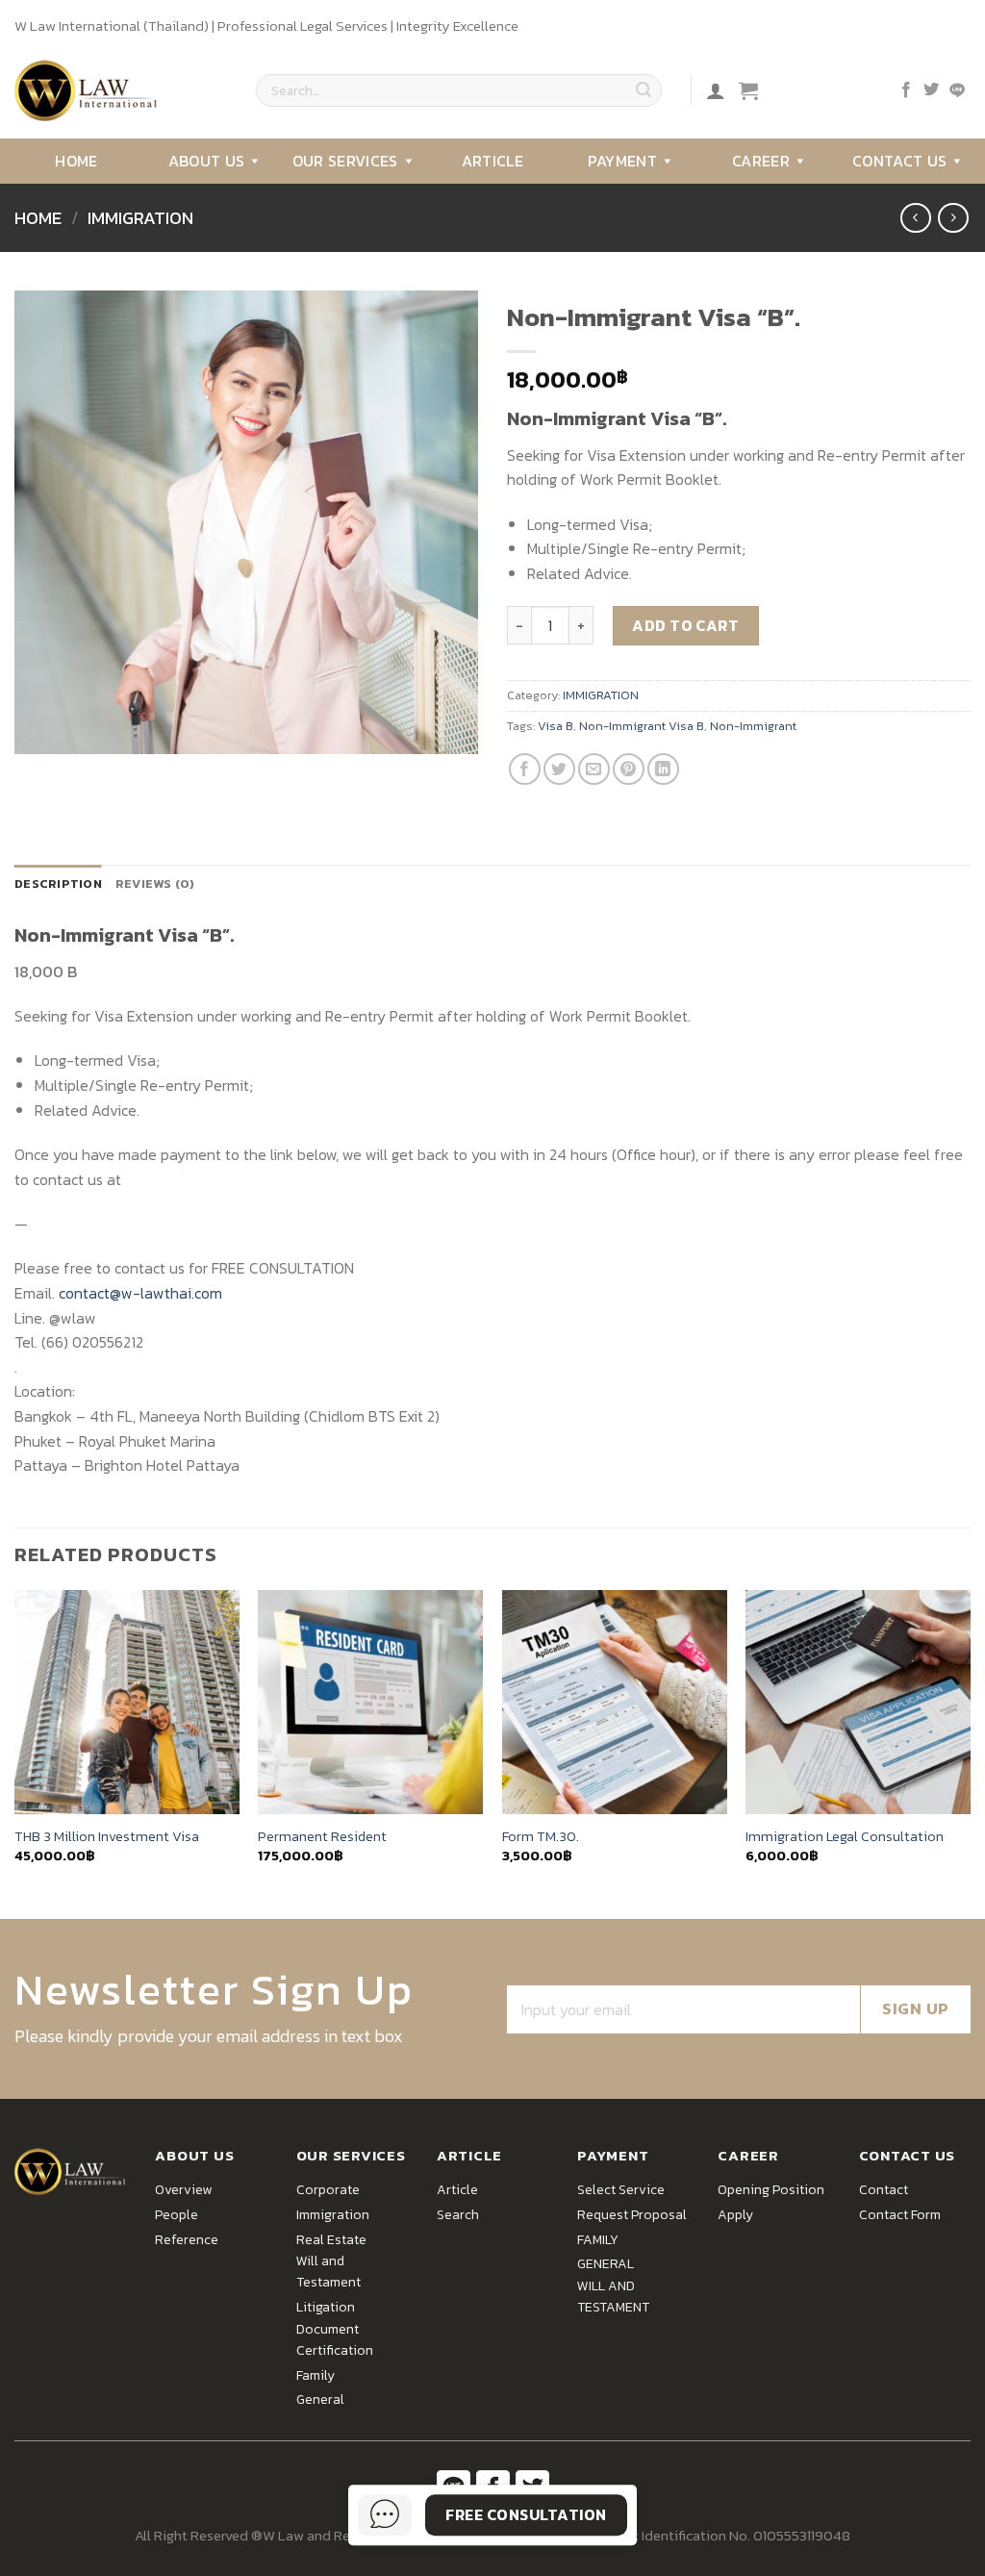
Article (492, 161)
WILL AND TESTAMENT (613, 2297)
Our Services (345, 161)
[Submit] (644, 90)
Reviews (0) (155, 884)
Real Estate (331, 2240)
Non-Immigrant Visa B (642, 726)
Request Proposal (632, 2215)
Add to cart (685, 625)
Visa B (556, 726)
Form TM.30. (541, 1837)
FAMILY (598, 2240)
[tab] (58, 884)
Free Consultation (526, 2514)
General (320, 2399)
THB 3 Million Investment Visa (107, 1837)
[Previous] (15, 1753)
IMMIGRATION (140, 218)
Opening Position (771, 2190)
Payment (622, 161)
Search (458, 2215)
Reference (187, 2240)
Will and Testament (328, 2272)
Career (761, 161)
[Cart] (748, 90)
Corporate (328, 2190)
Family (316, 2375)
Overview (183, 2190)
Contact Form (900, 2215)
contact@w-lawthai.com (140, 1293)
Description (58, 884)
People (177, 2215)
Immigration (333, 2215)
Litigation (326, 2307)
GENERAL (606, 2264)
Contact (884, 2190)
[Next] (970, 1753)
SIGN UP (916, 2008)
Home (76, 161)
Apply (735, 2215)
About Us (207, 161)
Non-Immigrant (753, 726)
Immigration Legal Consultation (845, 1837)
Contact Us (899, 161)
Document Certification (335, 2340)
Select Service (621, 2190)
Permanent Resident (322, 1837)
